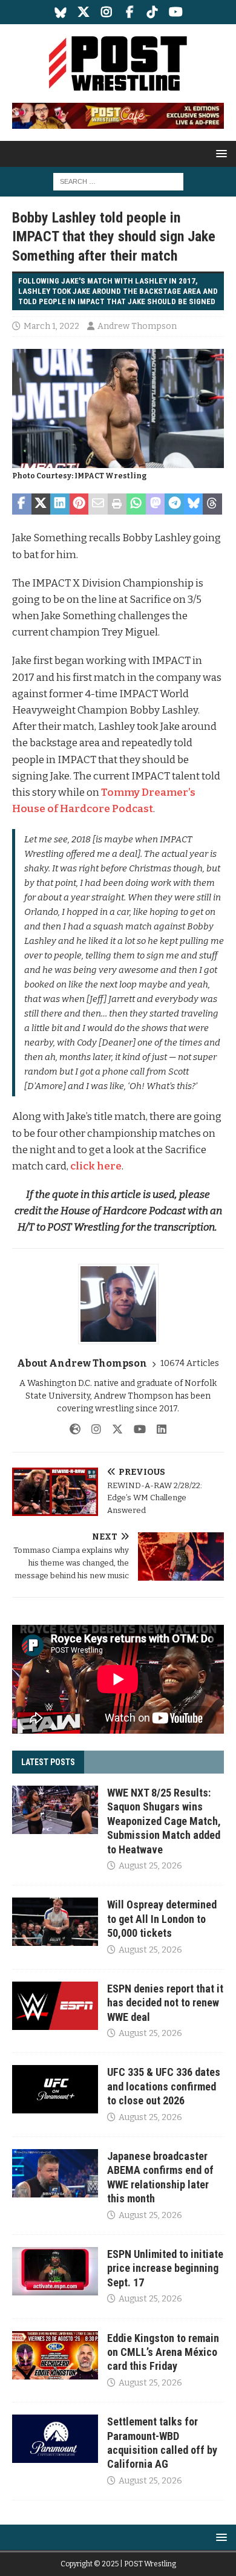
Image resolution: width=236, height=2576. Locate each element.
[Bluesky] (61, 12)
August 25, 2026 (150, 1866)
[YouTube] (176, 12)
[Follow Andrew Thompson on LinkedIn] (157, 1429)
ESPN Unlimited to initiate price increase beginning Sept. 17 (165, 2268)
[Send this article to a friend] (98, 504)
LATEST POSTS (48, 1762)
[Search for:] (118, 181)
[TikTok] (153, 12)
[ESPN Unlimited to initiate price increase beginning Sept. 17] (55, 2271)
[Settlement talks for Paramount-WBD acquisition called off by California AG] (55, 2439)
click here (96, 1166)
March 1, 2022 (51, 326)
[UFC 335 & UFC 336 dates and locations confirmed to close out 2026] (55, 2089)
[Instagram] (107, 12)
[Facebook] (130, 12)
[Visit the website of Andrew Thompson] (75, 1429)
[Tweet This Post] (41, 504)
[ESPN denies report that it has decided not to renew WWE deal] (55, 2006)
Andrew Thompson (137, 326)
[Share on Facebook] (22, 504)
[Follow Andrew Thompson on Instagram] (92, 1429)
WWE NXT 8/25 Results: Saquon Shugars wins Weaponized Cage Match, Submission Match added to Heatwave (164, 1821)
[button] (219, 153)
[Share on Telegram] (174, 504)
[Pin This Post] (79, 504)
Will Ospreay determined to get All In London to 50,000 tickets (162, 1919)
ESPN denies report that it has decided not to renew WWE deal (165, 2003)
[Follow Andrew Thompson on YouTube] (135, 1429)
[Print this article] (117, 504)
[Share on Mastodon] (156, 504)
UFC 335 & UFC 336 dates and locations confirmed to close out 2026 (164, 2086)
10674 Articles (190, 1363)
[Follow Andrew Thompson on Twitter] (113, 1429)
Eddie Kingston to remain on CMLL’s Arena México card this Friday (163, 2352)
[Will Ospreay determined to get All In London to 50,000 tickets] (55, 1922)
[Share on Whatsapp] (136, 504)
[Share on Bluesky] (194, 504)
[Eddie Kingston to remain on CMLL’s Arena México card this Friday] (55, 2355)
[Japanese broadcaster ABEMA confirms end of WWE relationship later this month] (55, 2173)
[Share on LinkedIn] (60, 504)
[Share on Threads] (212, 504)
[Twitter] (84, 12)
